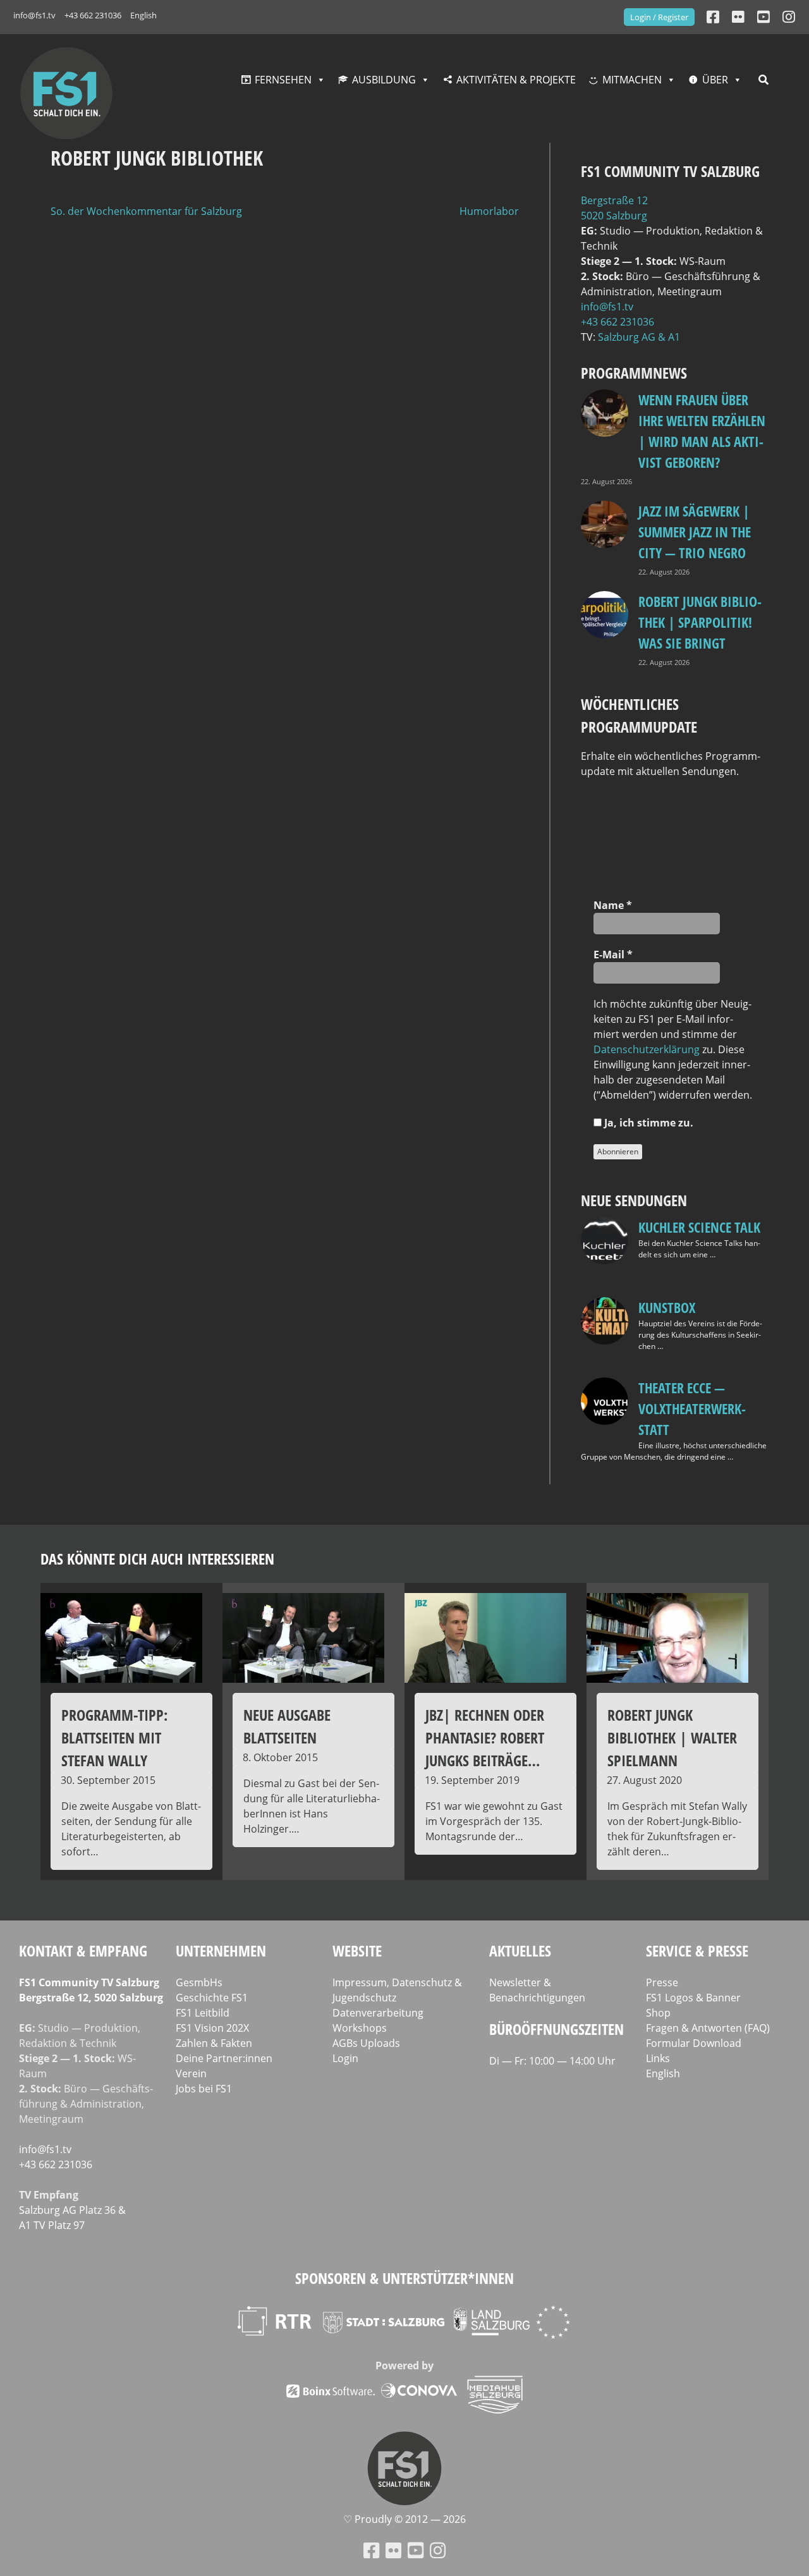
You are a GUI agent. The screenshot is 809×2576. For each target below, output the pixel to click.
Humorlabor (489, 211)
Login (345, 2058)
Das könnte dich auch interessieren (157, 1559)
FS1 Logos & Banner (693, 1998)
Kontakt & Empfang (83, 1950)
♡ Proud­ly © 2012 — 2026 (404, 2519)
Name (613, 905)
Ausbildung (384, 80)
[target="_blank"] (789, 17)
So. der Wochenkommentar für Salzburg (146, 211)
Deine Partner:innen (224, 2058)
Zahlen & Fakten (214, 2043)
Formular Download (694, 2043)
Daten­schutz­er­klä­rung (647, 1049)
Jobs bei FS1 (204, 2089)
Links (658, 2058)
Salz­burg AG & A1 (639, 337)
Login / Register (659, 17)
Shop (658, 2013)
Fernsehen (283, 80)
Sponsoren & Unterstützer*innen (404, 2278)
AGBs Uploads (366, 2043)
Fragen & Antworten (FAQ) (708, 2028)
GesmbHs (199, 1982)
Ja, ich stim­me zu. (648, 1123)
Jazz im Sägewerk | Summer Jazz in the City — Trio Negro (695, 532)
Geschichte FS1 (212, 1998)
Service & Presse (697, 1950)
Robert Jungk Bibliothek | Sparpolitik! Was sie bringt (700, 622)
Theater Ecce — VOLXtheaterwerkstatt (692, 1408)
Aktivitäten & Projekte (516, 80)
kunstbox (667, 1307)
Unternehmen (221, 1950)
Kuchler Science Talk (699, 1227)
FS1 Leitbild (203, 2013)
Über (715, 80)
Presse (662, 1982)
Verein (191, 2073)
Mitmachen (632, 80)
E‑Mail (613, 955)
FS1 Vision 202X (212, 2028)
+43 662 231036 (93, 15)
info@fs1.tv (34, 15)
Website (357, 1950)
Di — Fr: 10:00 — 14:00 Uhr (552, 2061)
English (143, 15)
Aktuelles (520, 1950)
